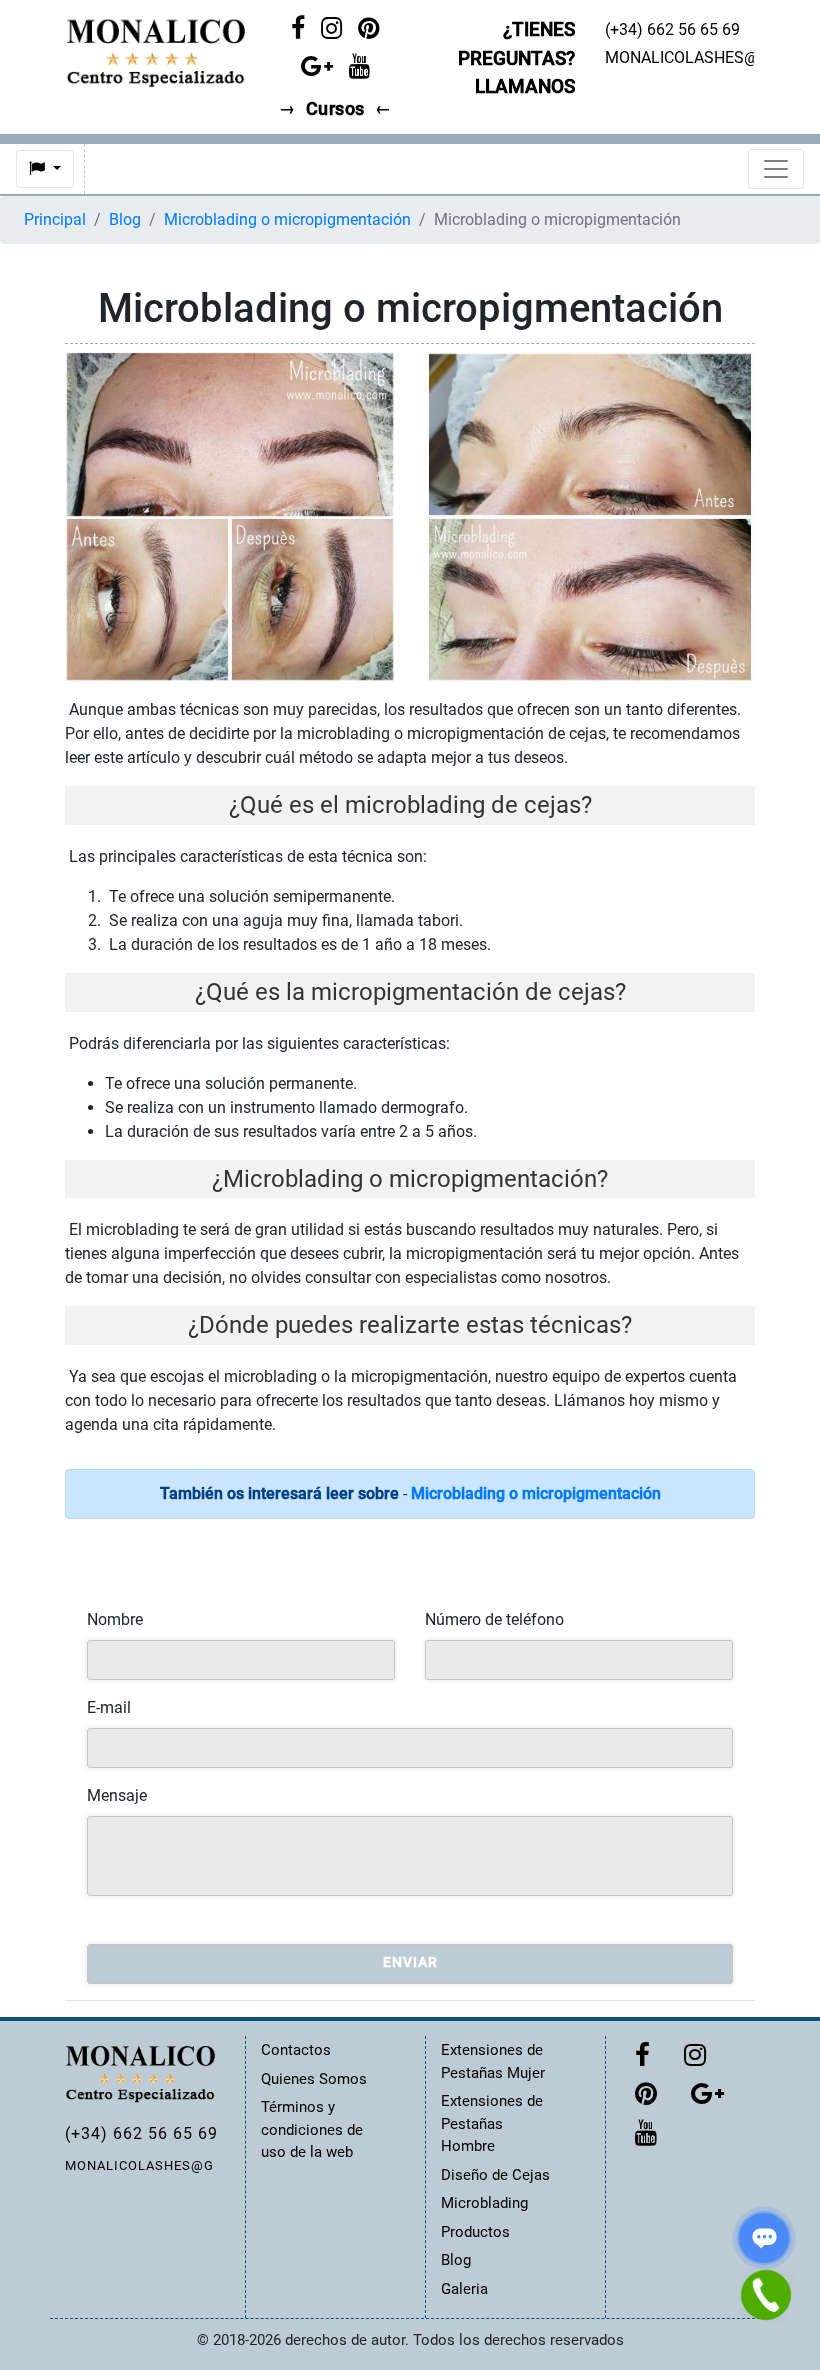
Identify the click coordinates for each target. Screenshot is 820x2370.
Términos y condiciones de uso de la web (312, 2129)
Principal (55, 219)
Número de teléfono (494, 1619)
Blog (125, 219)
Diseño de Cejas (495, 2175)
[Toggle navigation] (776, 169)
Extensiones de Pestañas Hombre (492, 2123)
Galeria (464, 2289)
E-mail (109, 1707)
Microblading (484, 2203)
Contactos (296, 2050)
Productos (475, 2232)
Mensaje (117, 1795)
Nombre (115, 1619)
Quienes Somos (314, 2079)
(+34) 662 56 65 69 (140, 2133)
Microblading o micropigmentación (287, 219)
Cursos (335, 109)
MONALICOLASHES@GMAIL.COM (140, 2165)
